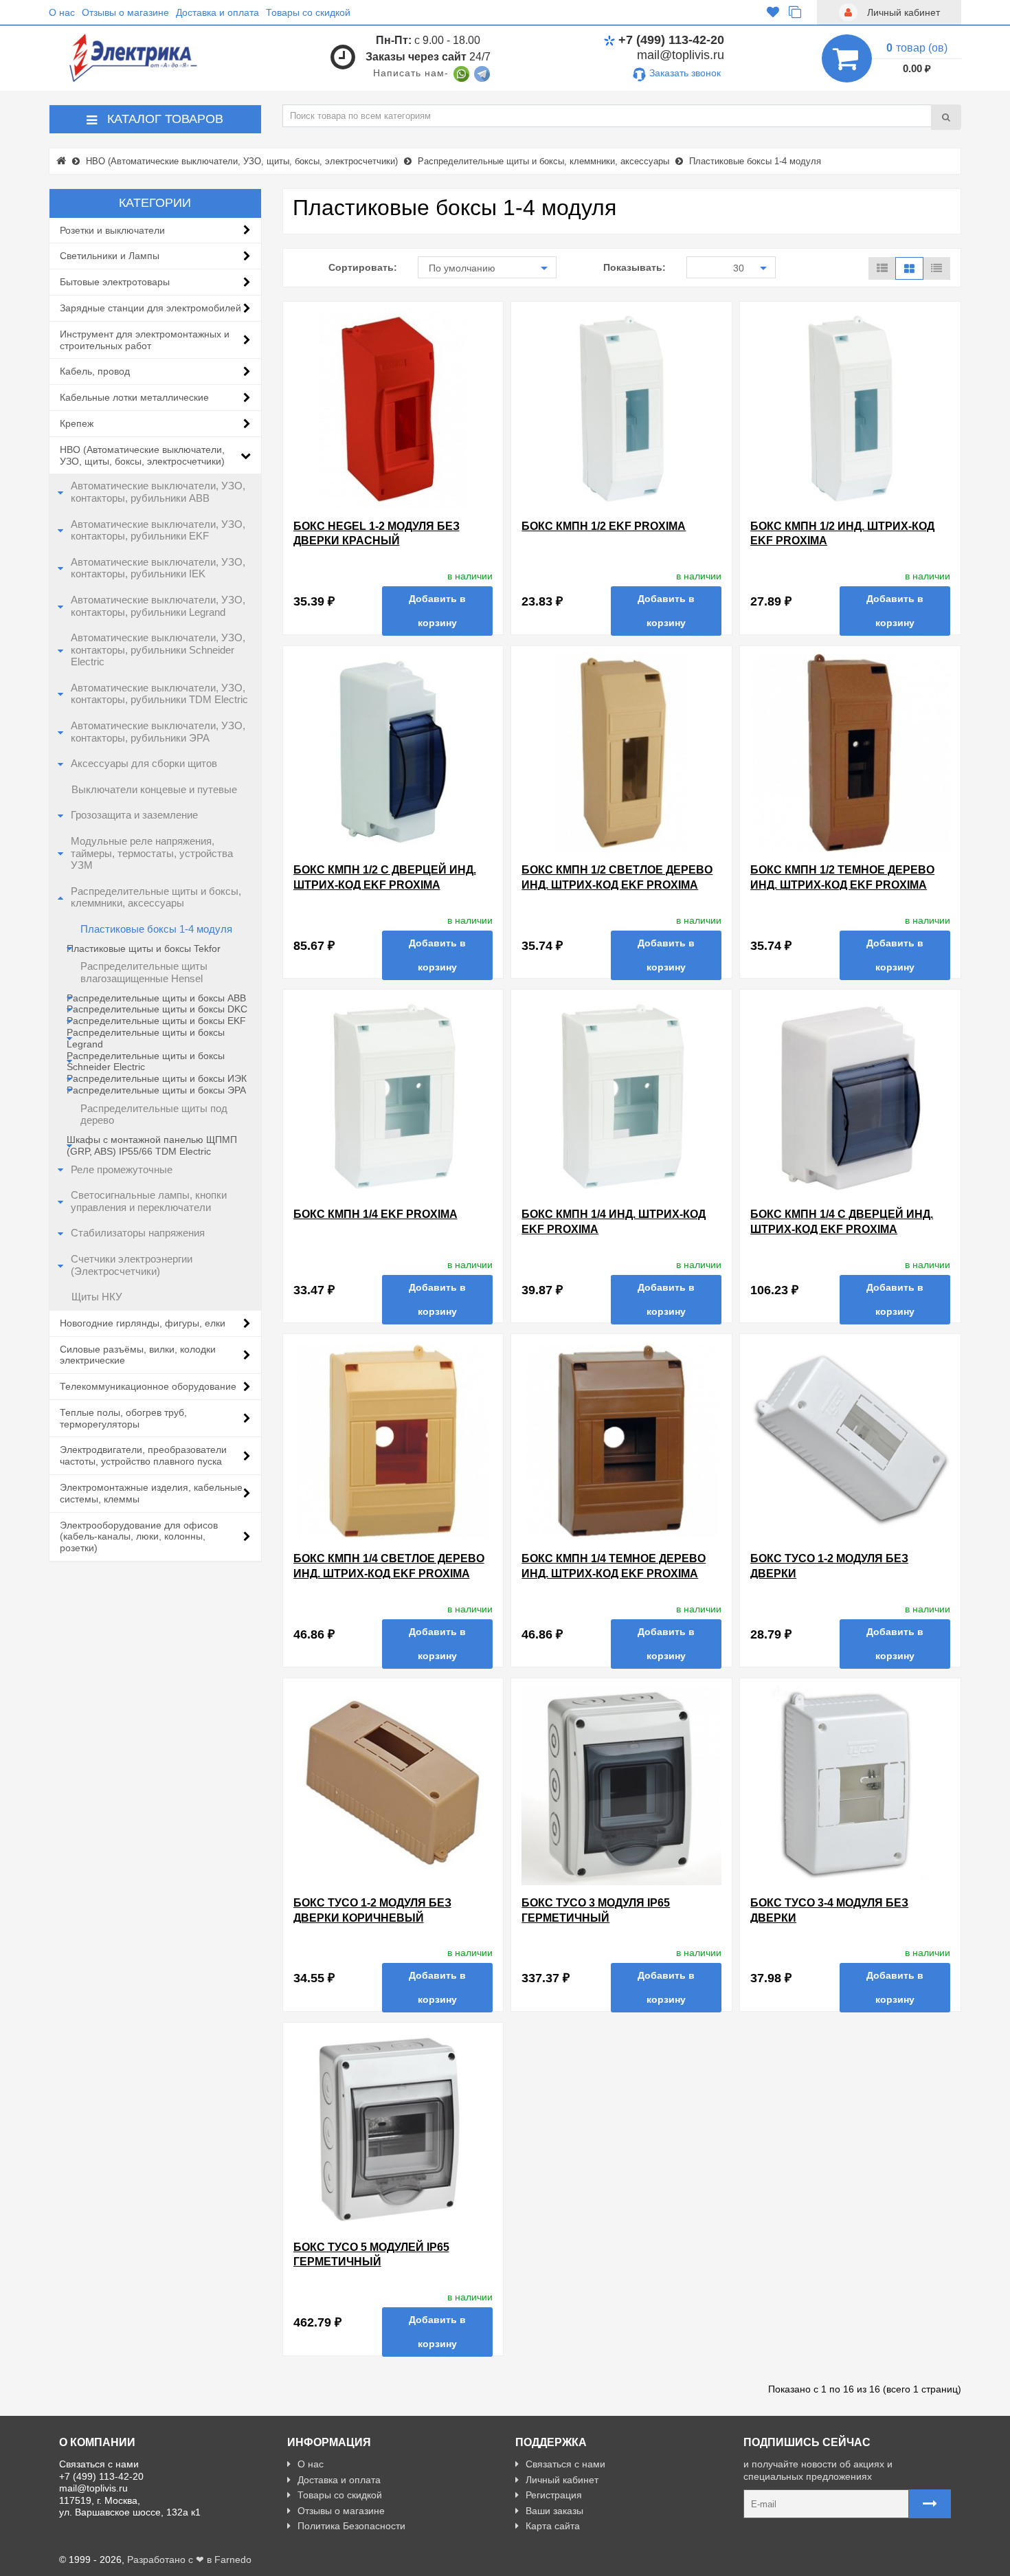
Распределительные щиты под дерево (154, 1115)
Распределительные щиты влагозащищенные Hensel (144, 973)
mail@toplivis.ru (681, 55)
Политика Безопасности (351, 2526)
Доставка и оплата (217, 12)
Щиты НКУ (97, 1297)
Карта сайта (553, 2526)
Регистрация (554, 2495)
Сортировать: (363, 267)
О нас (62, 12)
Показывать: (635, 267)
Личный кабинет (562, 2480)
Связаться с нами (565, 2464)
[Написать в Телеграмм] (482, 73)
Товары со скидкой (308, 12)
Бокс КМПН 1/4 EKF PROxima (375, 1214)
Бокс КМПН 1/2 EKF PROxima (604, 526)
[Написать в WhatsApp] (461, 73)
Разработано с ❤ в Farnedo (189, 2560)
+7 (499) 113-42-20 (671, 40)
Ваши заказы (554, 2511)
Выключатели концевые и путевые (154, 790)
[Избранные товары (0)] (773, 13)
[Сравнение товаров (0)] (795, 13)
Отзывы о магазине (125, 12)
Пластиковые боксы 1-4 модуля (156, 929)
